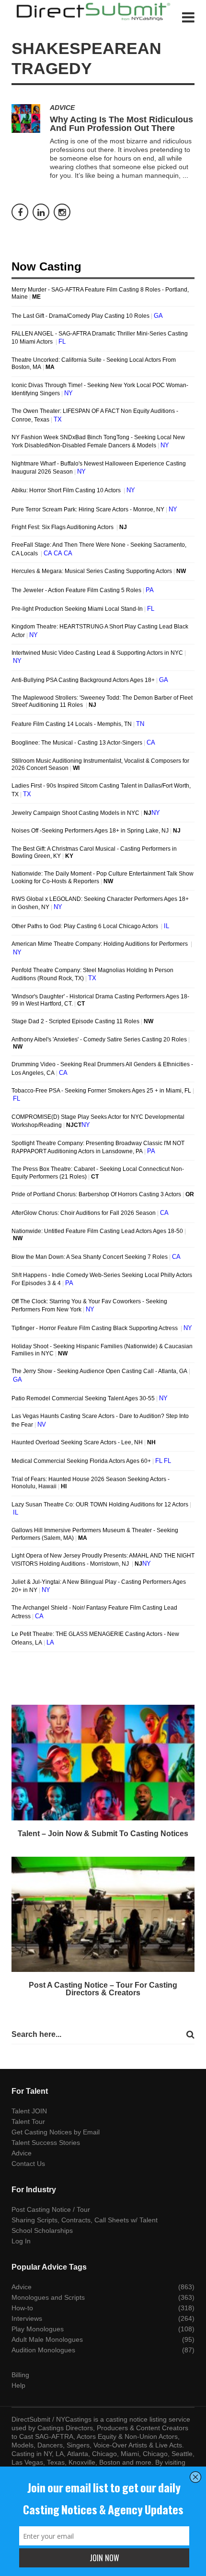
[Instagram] (62, 212)
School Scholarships (42, 2230)
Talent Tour (28, 2121)
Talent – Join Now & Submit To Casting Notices (103, 1834)
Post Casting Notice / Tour (51, 2209)
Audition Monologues (43, 2350)
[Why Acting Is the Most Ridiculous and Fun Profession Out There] (26, 119)
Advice (62, 108)
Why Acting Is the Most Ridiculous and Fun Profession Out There (121, 124)
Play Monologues (38, 2329)
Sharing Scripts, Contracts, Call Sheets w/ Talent (85, 2220)
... (185, 175)
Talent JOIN (29, 2111)
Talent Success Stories (46, 2143)
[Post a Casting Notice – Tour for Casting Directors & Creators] (103, 1915)
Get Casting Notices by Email (56, 2132)
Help (18, 2385)
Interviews (27, 2318)
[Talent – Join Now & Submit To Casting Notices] (103, 1763)
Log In (21, 2241)
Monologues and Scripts (48, 2297)
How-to (22, 2308)
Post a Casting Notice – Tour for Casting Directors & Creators (103, 1989)
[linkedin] (41, 212)
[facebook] (20, 212)
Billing (20, 2375)
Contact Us (28, 2164)
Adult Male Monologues (47, 2339)
